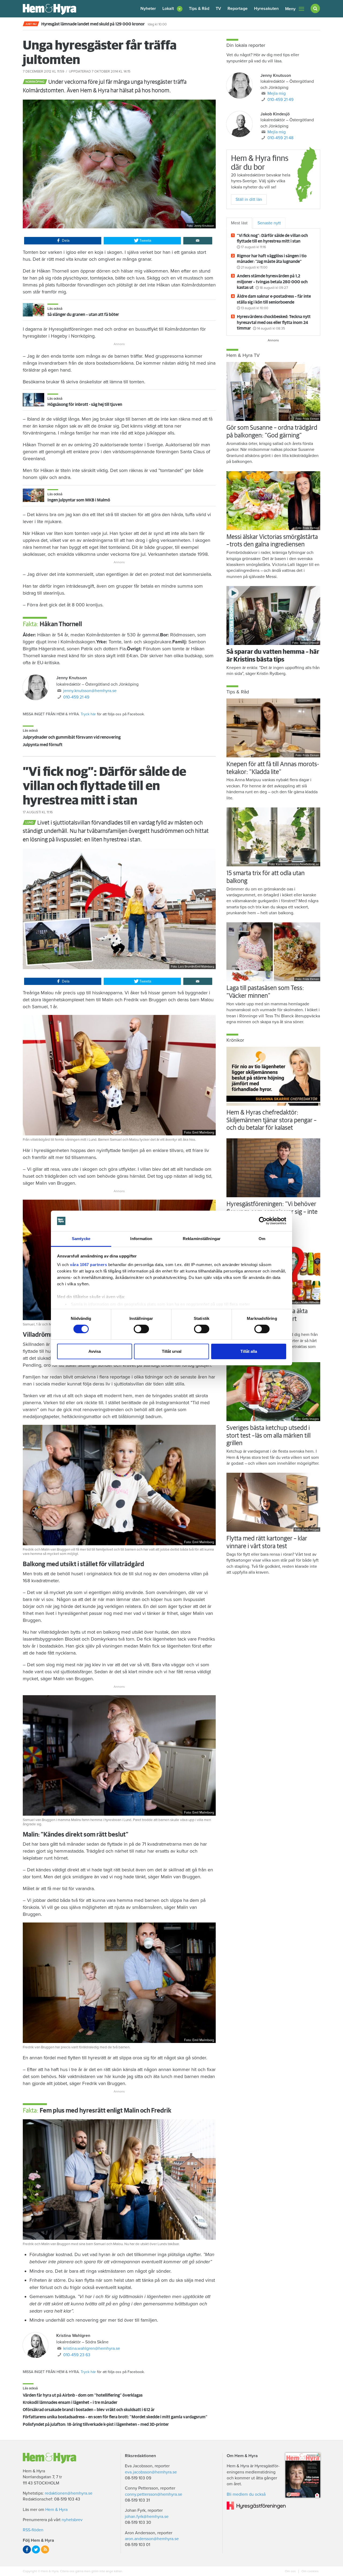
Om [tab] (262, 1239)
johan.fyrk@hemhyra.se (147, 2517)
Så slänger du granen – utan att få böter (83, 315)
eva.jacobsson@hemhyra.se (151, 2472)
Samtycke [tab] (81, 1239)
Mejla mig (277, 93)
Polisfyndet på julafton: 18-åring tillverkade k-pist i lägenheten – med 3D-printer (96, 2424)
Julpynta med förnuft (43, 745)
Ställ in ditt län (249, 199)
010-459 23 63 (77, 2355)
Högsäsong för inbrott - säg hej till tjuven (85, 405)
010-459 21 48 (280, 138)
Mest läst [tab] (239, 223)
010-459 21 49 (76, 697)
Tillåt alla (249, 1351)
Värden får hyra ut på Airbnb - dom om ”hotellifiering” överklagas (83, 2395)
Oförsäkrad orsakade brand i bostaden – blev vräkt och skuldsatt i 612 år (89, 2410)
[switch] (141, 1329)
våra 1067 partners (88, 1265)
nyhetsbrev (72, 2520)
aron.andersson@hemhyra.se (152, 2539)
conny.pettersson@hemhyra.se (154, 2494)
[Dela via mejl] (198, 241)
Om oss (291, 2571)
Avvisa (95, 1351)
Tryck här (88, 714)
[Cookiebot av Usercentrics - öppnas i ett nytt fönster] (263, 1221)
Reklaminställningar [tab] (202, 1239)
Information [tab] (141, 1239)
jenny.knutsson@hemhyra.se (90, 691)
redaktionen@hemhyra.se (69, 2493)
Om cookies (310, 2571)
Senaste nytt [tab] (269, 223)
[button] (172, 9)
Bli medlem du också (246, 2494)
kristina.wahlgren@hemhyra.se (92, 2348)
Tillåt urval (172, 1351)
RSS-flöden (33, 2530)
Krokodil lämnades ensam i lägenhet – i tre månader (70, 2403)
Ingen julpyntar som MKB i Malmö (79, 500)
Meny (290, 9)
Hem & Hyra (56, 2510)
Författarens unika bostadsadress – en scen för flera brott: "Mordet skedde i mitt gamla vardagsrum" (115, 2417)
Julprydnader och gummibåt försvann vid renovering (72, 737)
